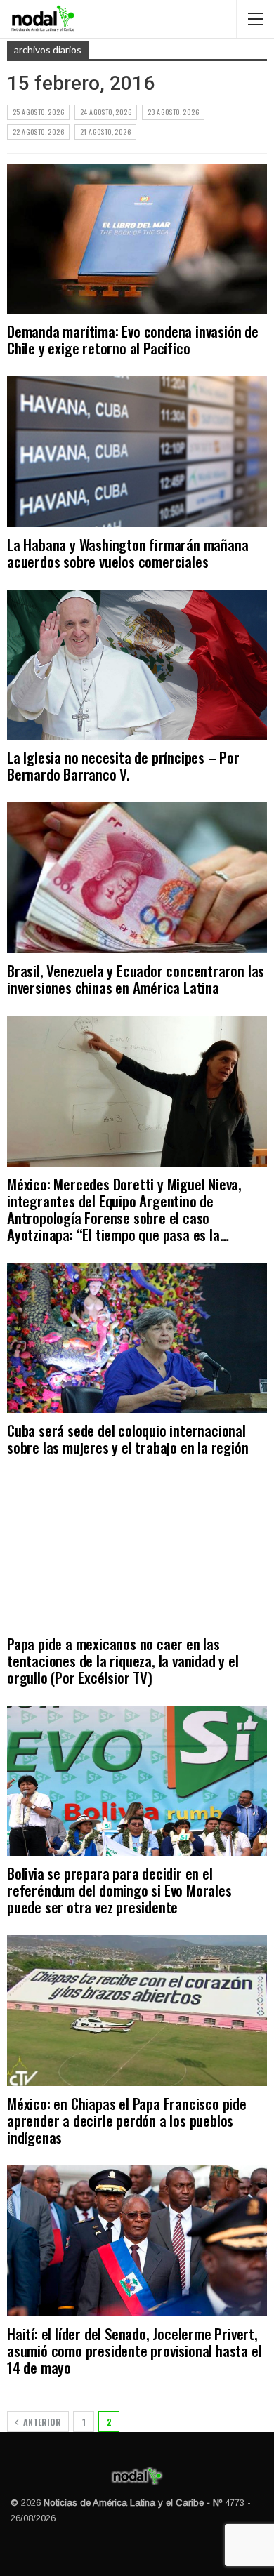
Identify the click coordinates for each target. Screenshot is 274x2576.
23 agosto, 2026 (173, 112)
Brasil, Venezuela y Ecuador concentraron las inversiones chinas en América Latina (136, 979)
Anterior (41, 2422)
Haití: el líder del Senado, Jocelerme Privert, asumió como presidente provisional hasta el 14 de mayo (134, 2350)
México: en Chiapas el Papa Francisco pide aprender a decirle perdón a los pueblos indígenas (127, 2120)
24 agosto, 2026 (106, 112)
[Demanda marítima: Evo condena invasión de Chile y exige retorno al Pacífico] (137, 239)
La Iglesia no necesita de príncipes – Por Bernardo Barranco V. (123, 765)
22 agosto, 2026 (38, 132)
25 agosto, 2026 (38, 112)
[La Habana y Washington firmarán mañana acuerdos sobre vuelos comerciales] (137, 452)
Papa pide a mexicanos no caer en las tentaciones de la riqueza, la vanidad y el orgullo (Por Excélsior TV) (123, 1660)
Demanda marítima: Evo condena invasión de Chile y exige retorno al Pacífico (133, 339)
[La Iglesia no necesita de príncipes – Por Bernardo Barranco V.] (137, 665)
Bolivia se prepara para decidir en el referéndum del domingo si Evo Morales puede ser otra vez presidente (119, 1890)
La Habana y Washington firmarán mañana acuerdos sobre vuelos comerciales (128, 553)
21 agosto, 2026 (105, 132)
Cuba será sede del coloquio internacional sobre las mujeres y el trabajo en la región (128, 1439)
